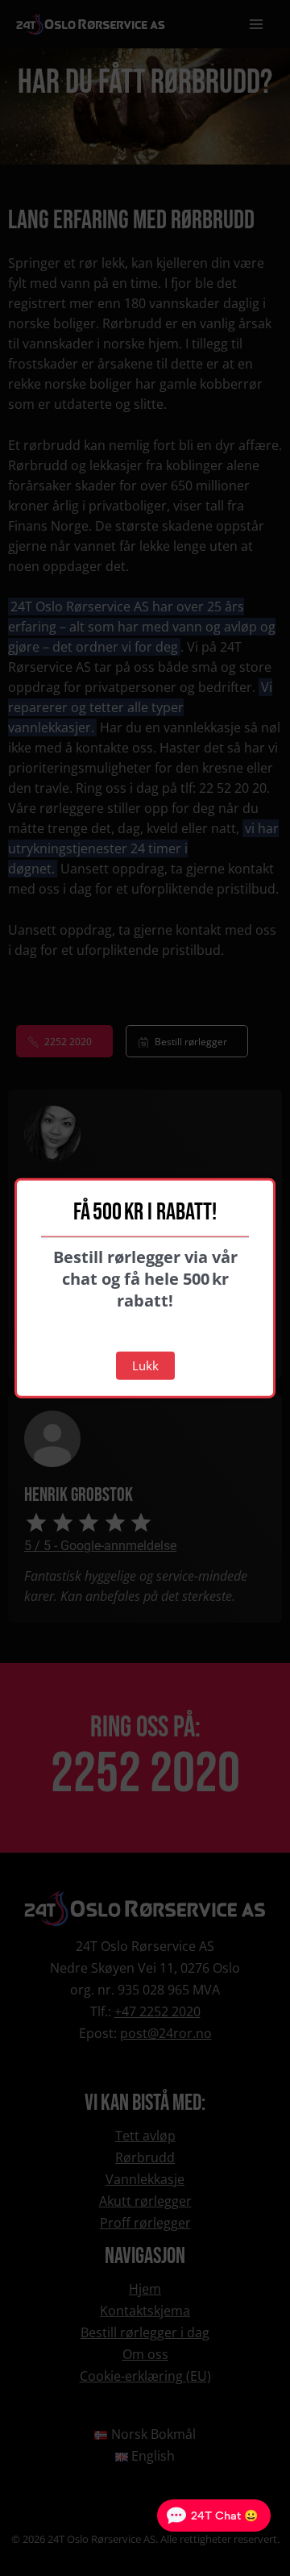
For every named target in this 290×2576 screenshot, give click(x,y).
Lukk (145, 1365)
